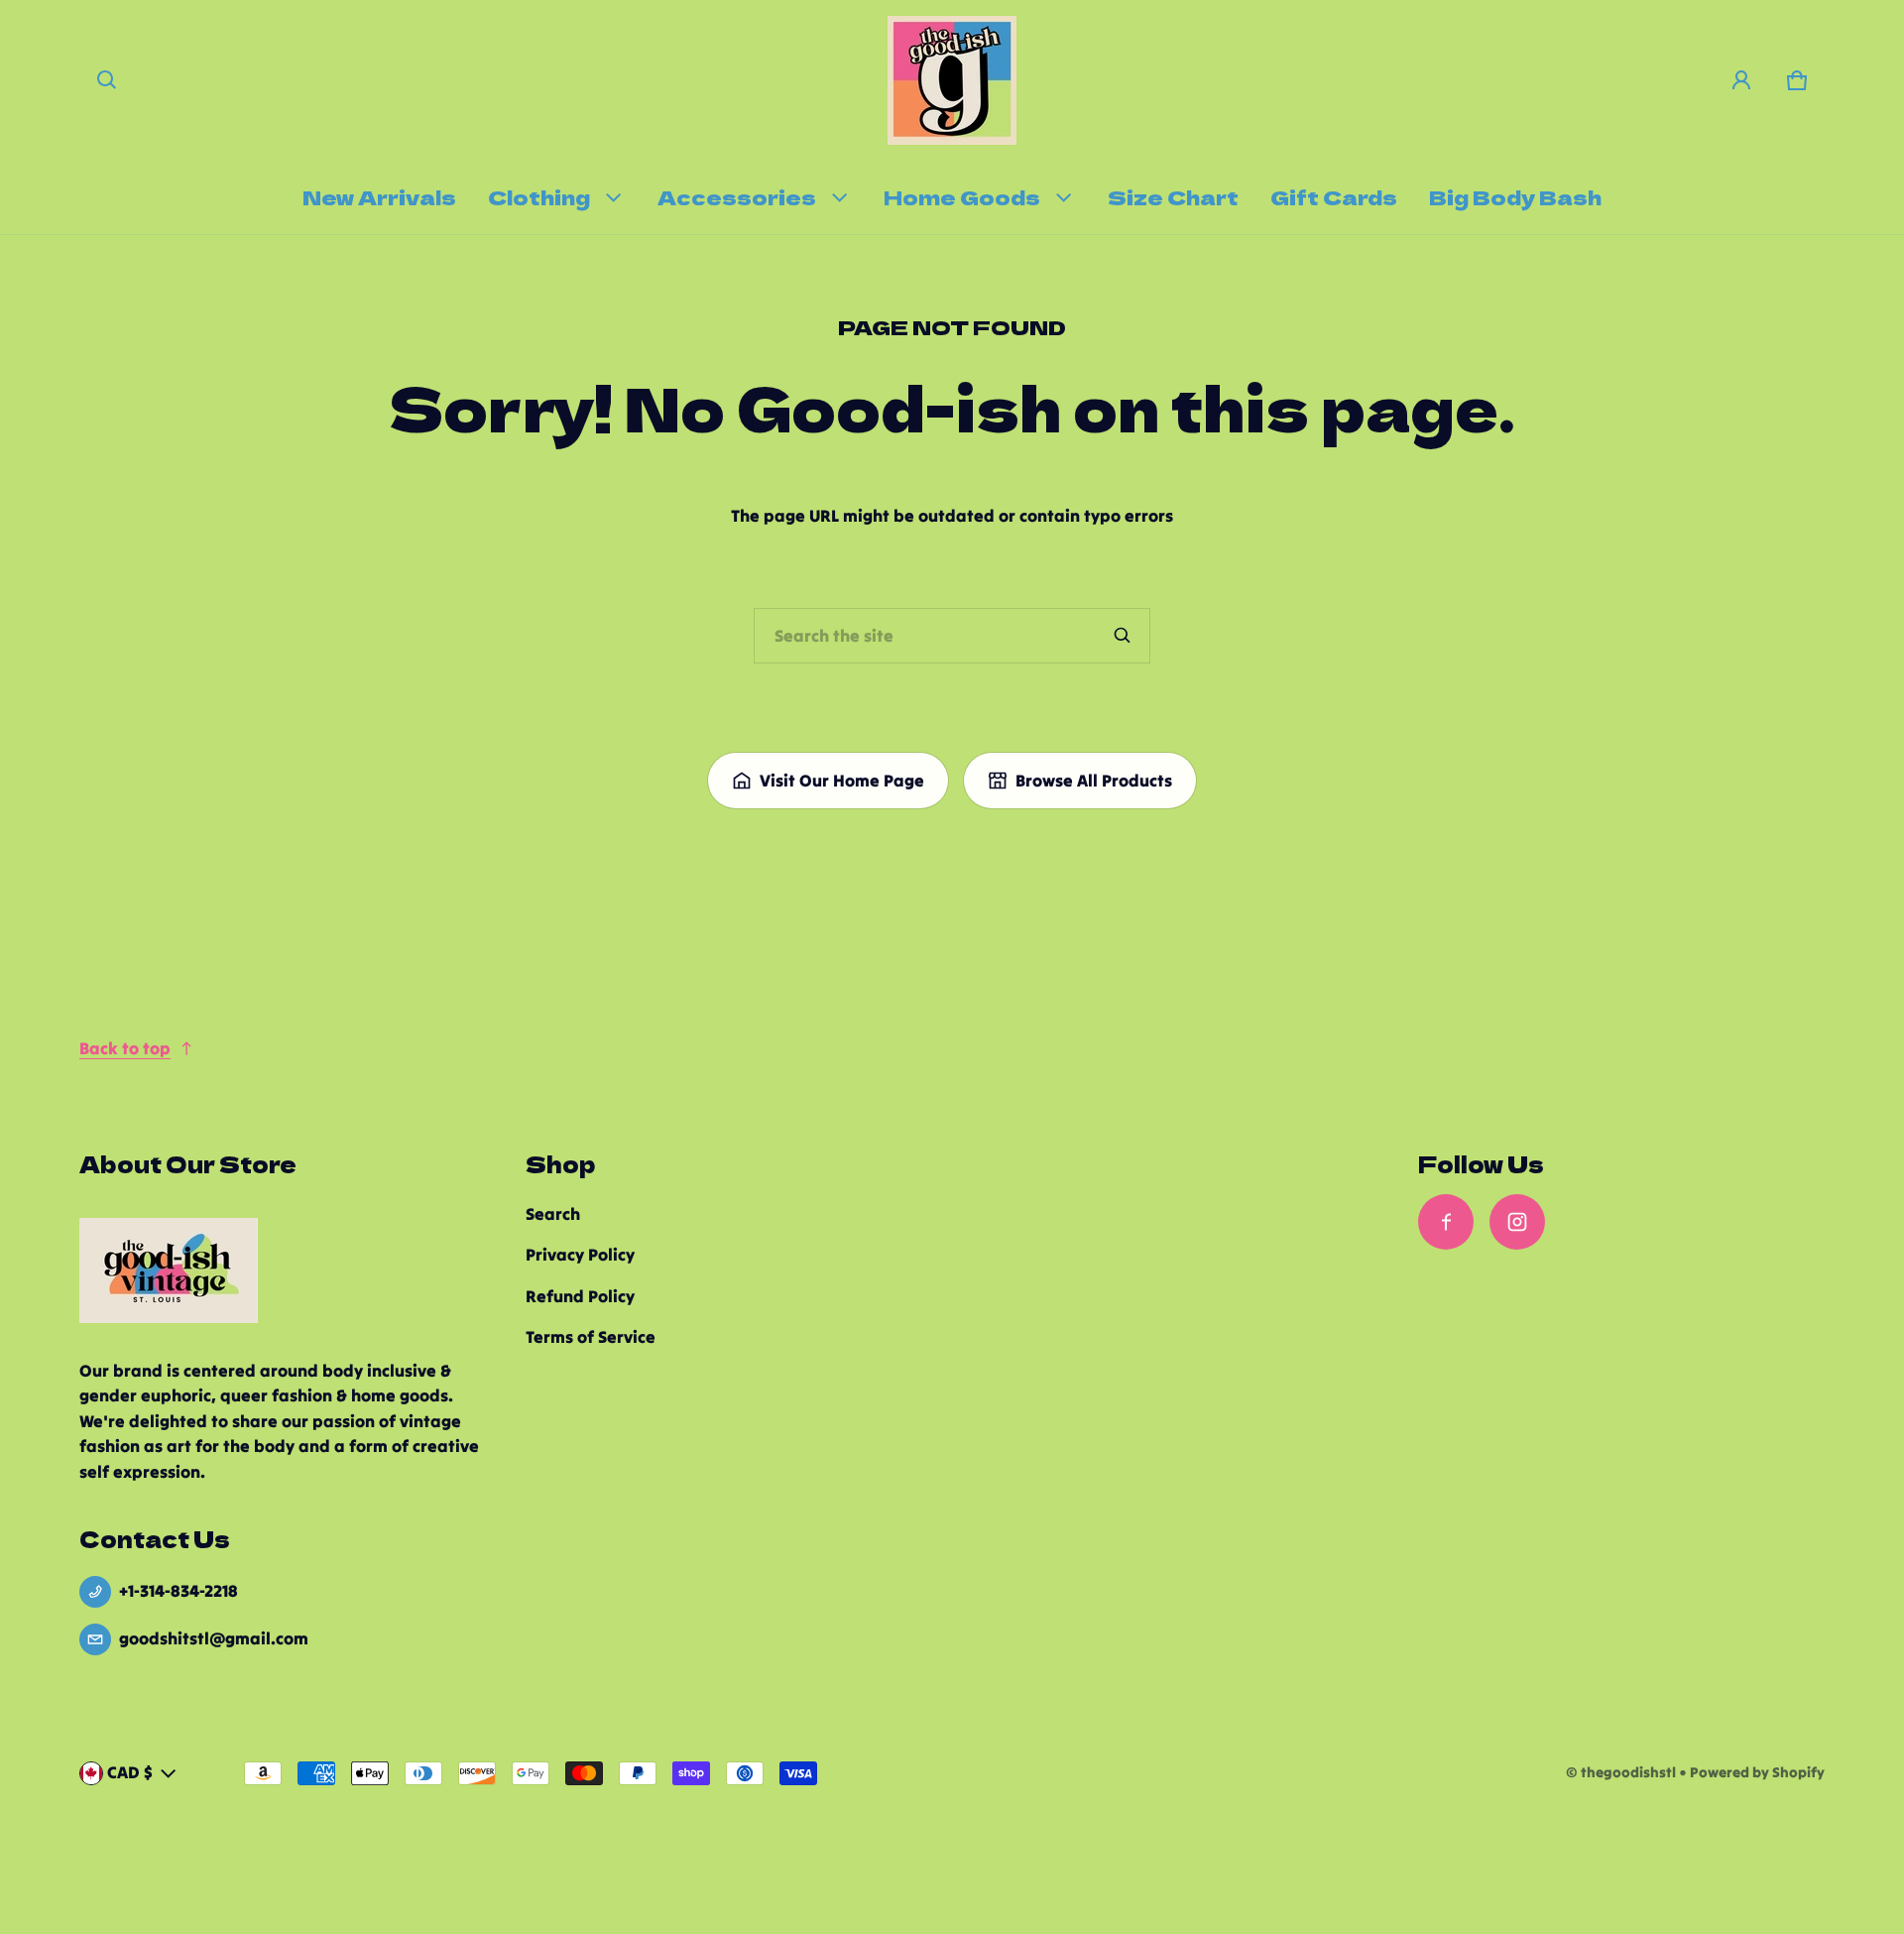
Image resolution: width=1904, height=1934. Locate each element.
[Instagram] (1517, 1222)
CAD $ (130, 1772)
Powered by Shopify (1757, 1772)
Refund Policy (580, 1296)
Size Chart (1173, 196)
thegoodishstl (1628, 1772)
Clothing (539, 196)
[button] (107, 80)
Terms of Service (591, 1337)
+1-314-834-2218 (178, 1591)
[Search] (1123, 636)
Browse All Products (1094, 781)
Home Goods (962, 196)
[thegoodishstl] (952, 80)
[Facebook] (1446, 1222)
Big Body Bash (1515, 196)
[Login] (1741, 80)
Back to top (125, 1048)
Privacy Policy (580, 1255)
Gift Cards (1334, 196)
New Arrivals (379, 196)
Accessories (737, 196)
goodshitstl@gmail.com (214, 1638)
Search (553, 1214)
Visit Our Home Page (842, 781)
